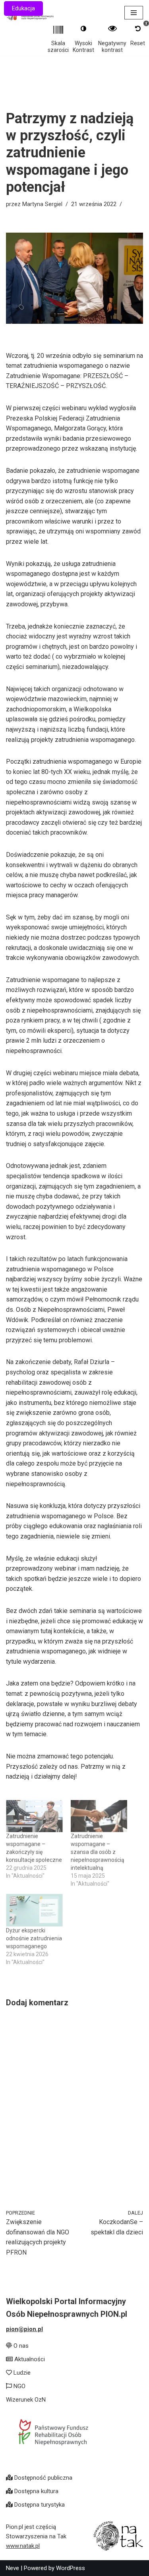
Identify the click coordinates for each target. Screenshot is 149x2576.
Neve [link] (13, 2568)
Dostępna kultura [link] (36, 2491)
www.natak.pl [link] (23, 2546)
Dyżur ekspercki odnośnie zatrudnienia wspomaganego (34, 1938)
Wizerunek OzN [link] (26, 2400)
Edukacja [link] (23, 9)
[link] (38, 2233)
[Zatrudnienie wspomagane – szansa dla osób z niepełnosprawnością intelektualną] (99, 1816)
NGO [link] (19, 2386)
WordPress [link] (71, 2568)
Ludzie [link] (21, 2373)
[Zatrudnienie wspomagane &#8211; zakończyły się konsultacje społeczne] (34, 1816)
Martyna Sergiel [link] (42, 204)
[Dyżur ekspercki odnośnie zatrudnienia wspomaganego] (34, 1910)
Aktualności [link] (29, 2359)
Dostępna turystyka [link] (39, 2505)
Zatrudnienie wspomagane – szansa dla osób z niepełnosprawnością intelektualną (98, 1852)
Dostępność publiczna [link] (43, 2478)
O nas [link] (20, 2346)
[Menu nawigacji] (134, 13)
